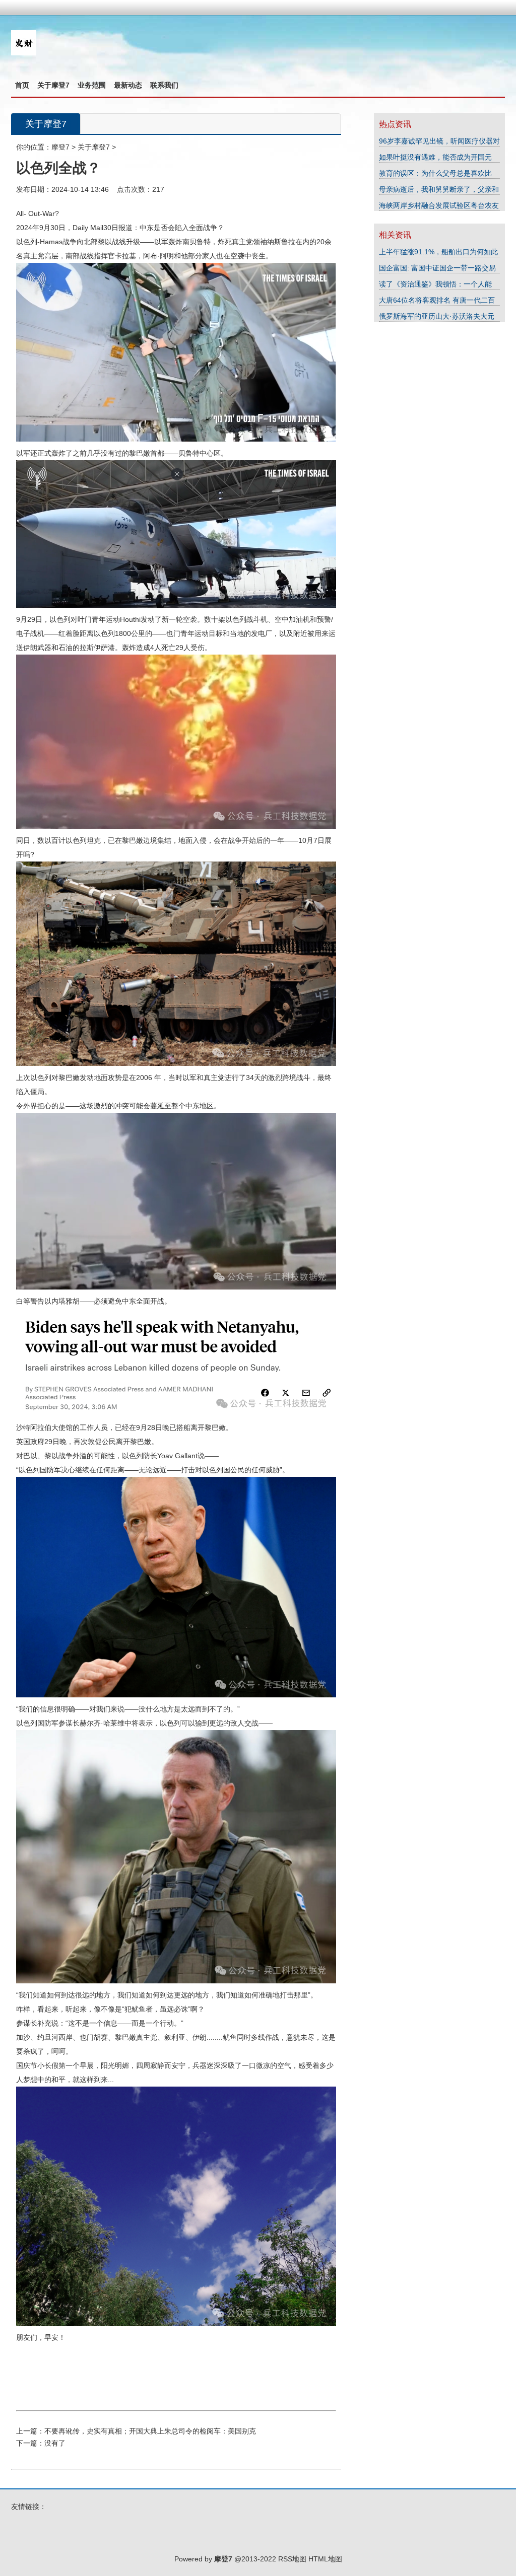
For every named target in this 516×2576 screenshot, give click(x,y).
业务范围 (92, 85)
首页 (22, 85)
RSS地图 (292, 2559)
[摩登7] (24, 53)
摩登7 (60, 147)
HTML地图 (325, 2559)
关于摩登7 (53, 85)
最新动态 (128, 85)
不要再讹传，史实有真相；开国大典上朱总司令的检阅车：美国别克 (150, 2431)
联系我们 (164, 85)
